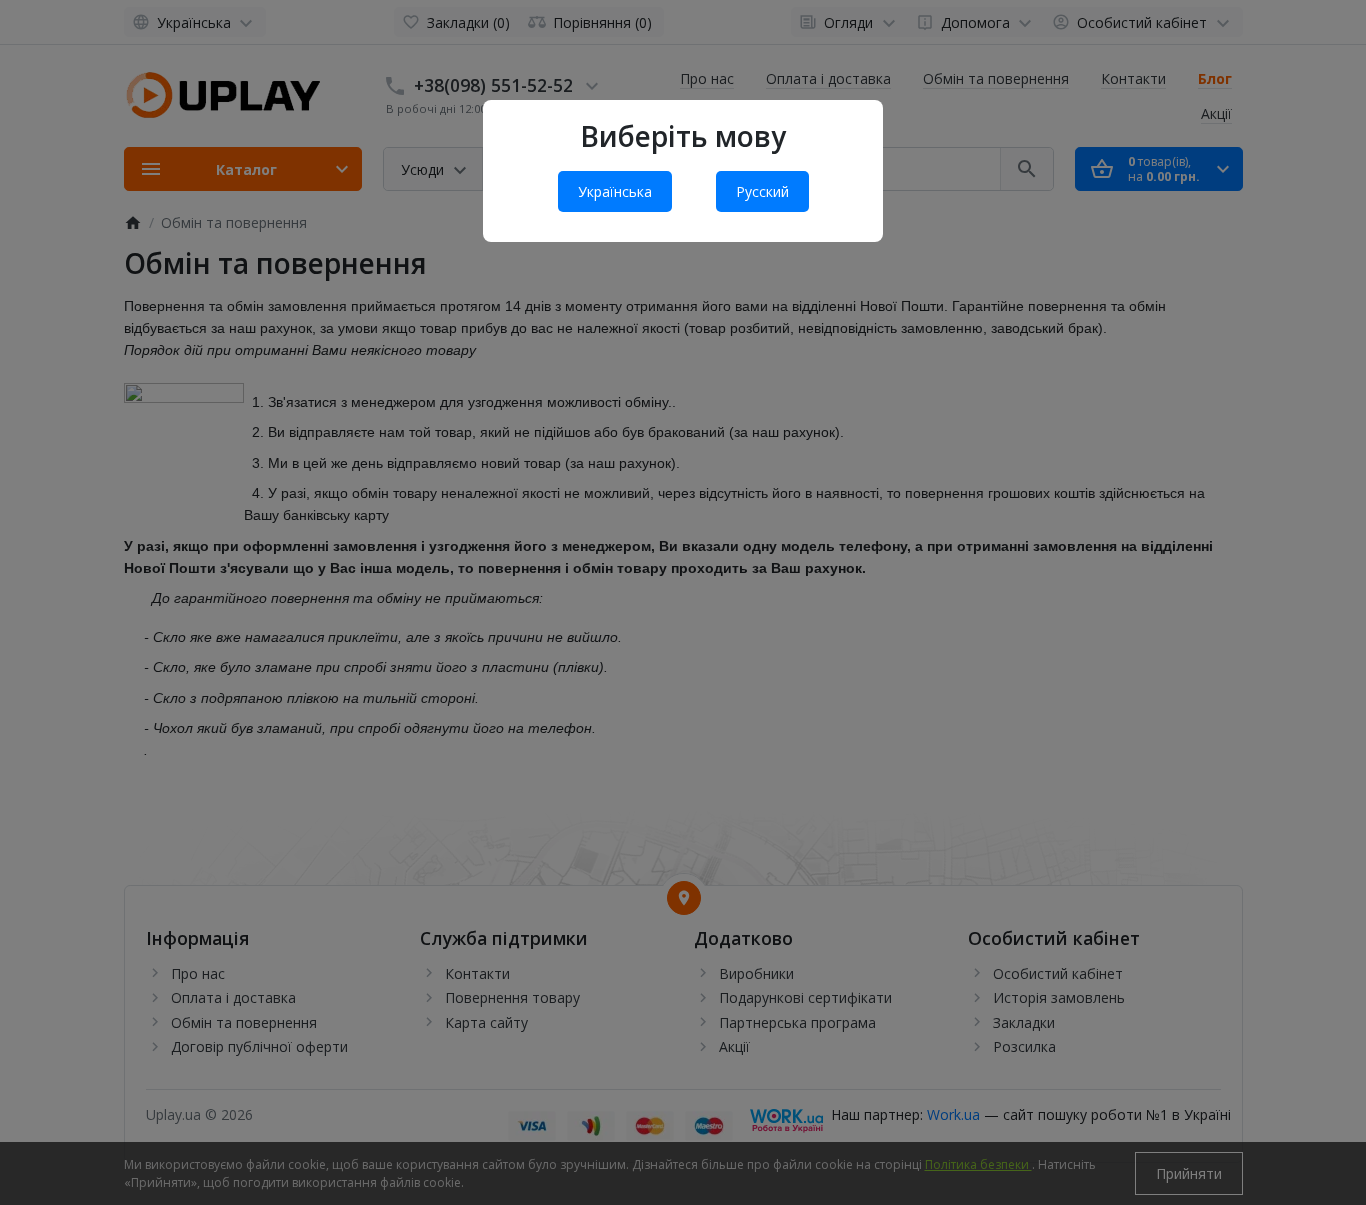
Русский (762, 191)
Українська (615, 191)
